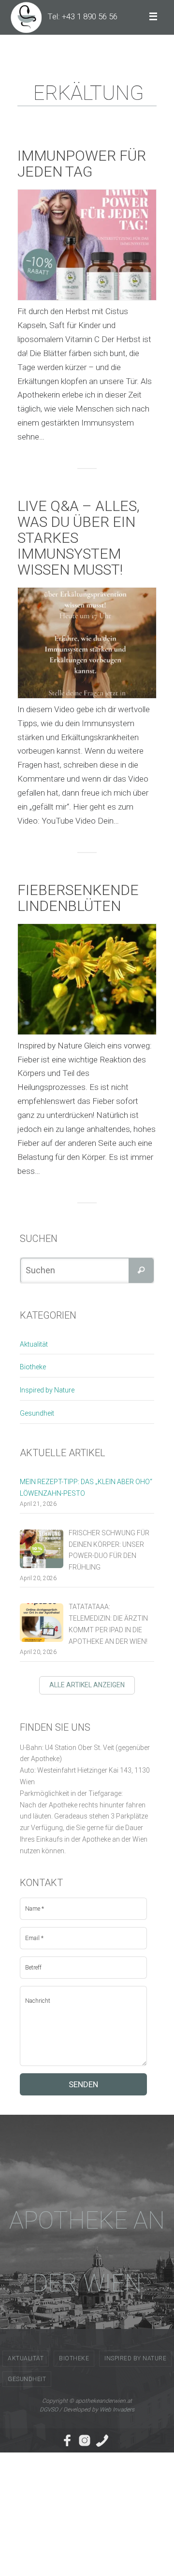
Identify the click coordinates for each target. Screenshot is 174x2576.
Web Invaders (117, 2410)
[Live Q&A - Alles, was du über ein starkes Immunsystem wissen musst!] (87, 643)
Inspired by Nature (47, 1390)
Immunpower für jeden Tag (82, 164)
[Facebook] (67, 2440)
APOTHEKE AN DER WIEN (87, 2252)
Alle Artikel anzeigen (87, 1685)
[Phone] (102, 2440)
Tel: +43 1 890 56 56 (82, 16)
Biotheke (33, 1367)
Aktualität (34, 1344)
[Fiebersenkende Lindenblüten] (87, 979)
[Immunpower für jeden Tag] (87, 245)
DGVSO (49, 2410)
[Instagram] (85, 2440)
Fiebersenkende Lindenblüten (78, 898)
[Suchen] (141, 1270)
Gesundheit (37, 1413)
